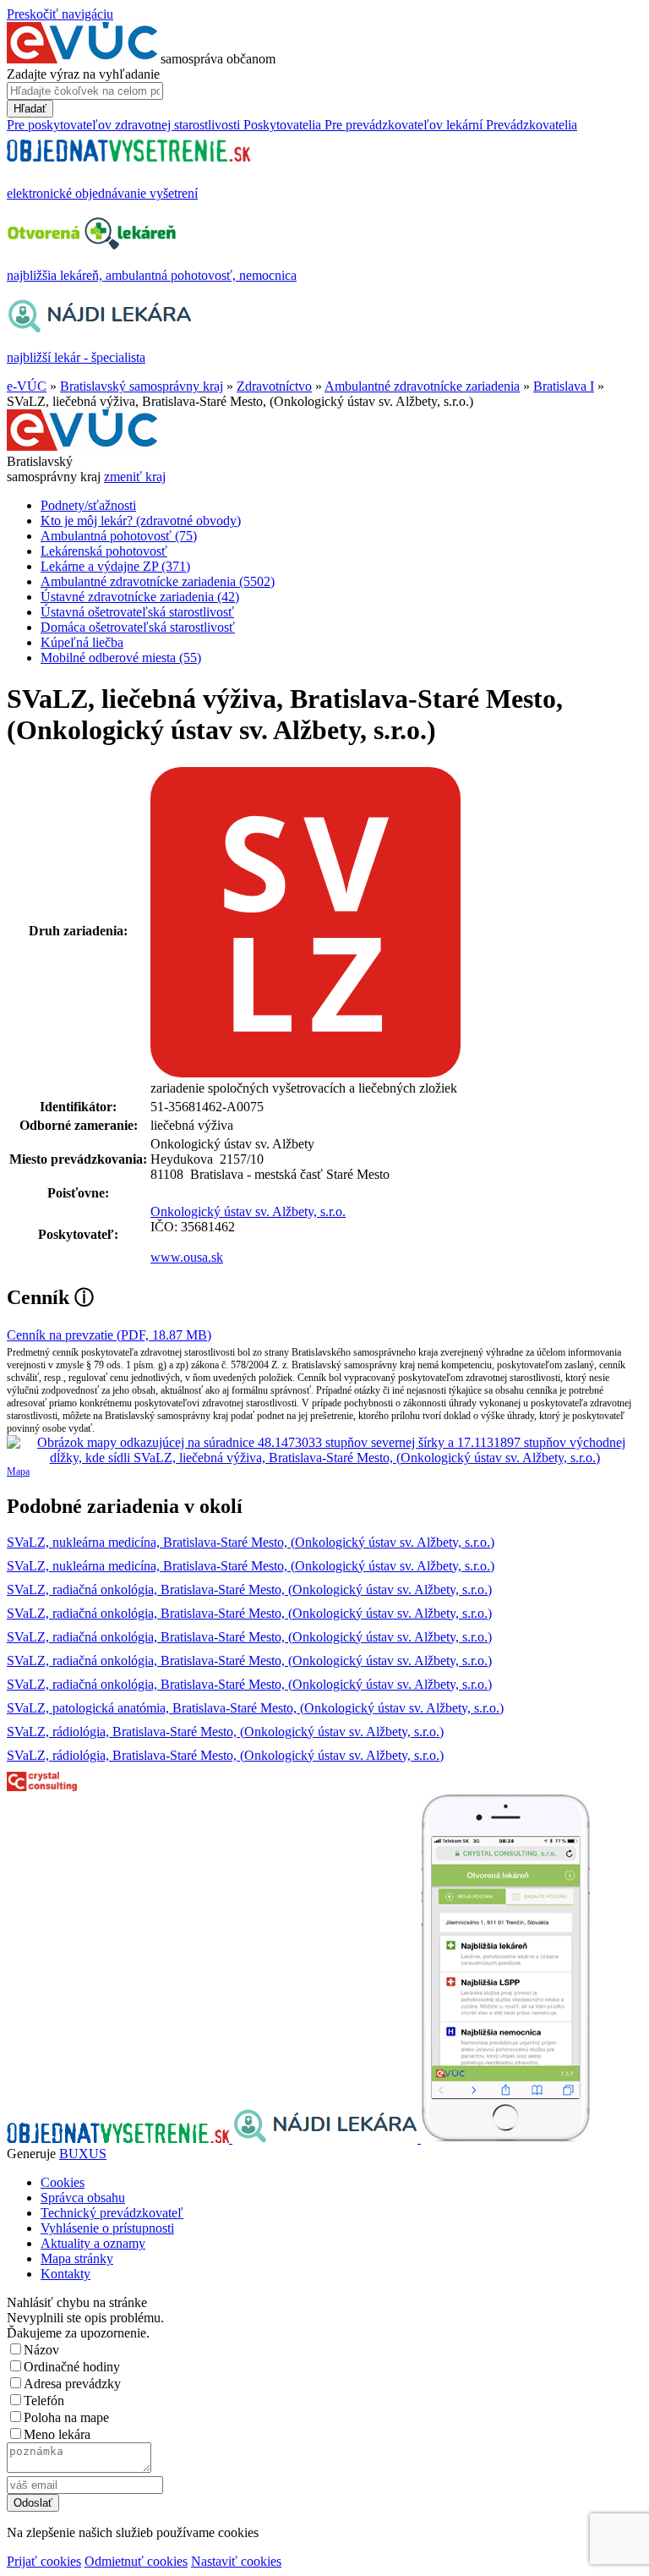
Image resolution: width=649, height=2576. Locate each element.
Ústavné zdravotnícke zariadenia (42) (140, 597)
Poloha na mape (66, 2417)
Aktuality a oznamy (93, 2243)
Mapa (18, 1472)
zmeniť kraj (135, 477)
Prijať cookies (44, 2561)
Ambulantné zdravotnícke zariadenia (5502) (158, 581)
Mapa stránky (77, 2258)
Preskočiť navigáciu (60, 14)
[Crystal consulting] (42, 1787)
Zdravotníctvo (274, 386)
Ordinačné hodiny (72, 2367)
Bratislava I (564, 386)
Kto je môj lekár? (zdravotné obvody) (141, 521)
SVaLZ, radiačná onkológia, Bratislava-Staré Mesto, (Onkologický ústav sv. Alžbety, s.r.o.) (249, 1589)
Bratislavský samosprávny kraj (142, 386)
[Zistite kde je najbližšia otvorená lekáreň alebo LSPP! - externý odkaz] (505, 2138)
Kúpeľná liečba (82, 642)
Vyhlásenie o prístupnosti (107, 2228)
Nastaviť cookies (236, 2561)
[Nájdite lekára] (327, 2138)
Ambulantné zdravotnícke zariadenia (422, 386)
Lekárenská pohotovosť (104, 551)
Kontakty (65, 2274)
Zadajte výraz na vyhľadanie (83, 74)
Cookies (63, 2182)
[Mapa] (324, 1450)
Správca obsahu (83, 2198)
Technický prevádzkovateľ (112, 2213)
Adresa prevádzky (72, 2384)
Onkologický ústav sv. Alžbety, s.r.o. (248, 1211)
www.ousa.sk (187, 1257)
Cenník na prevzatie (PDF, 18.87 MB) (109, 1335)
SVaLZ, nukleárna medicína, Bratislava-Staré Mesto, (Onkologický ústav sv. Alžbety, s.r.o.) (251, 1542)
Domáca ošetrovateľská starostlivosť (138, 627)
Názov (41, 2350)
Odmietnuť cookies (136, 2561)
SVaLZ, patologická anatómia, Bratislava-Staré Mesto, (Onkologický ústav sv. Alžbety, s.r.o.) (255, 1708)
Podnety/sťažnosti (88, 505)
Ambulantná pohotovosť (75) (119, 536)
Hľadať (30, 109)
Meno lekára (57, 2434)
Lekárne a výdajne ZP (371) (115, 566)
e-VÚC (27, 386)
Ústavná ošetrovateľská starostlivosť (137, 612)
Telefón (44, 2401)
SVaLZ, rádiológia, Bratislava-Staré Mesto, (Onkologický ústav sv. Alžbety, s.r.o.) (225, 1732)
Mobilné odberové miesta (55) (121, 658)
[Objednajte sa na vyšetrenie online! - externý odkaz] (120, 2138)
